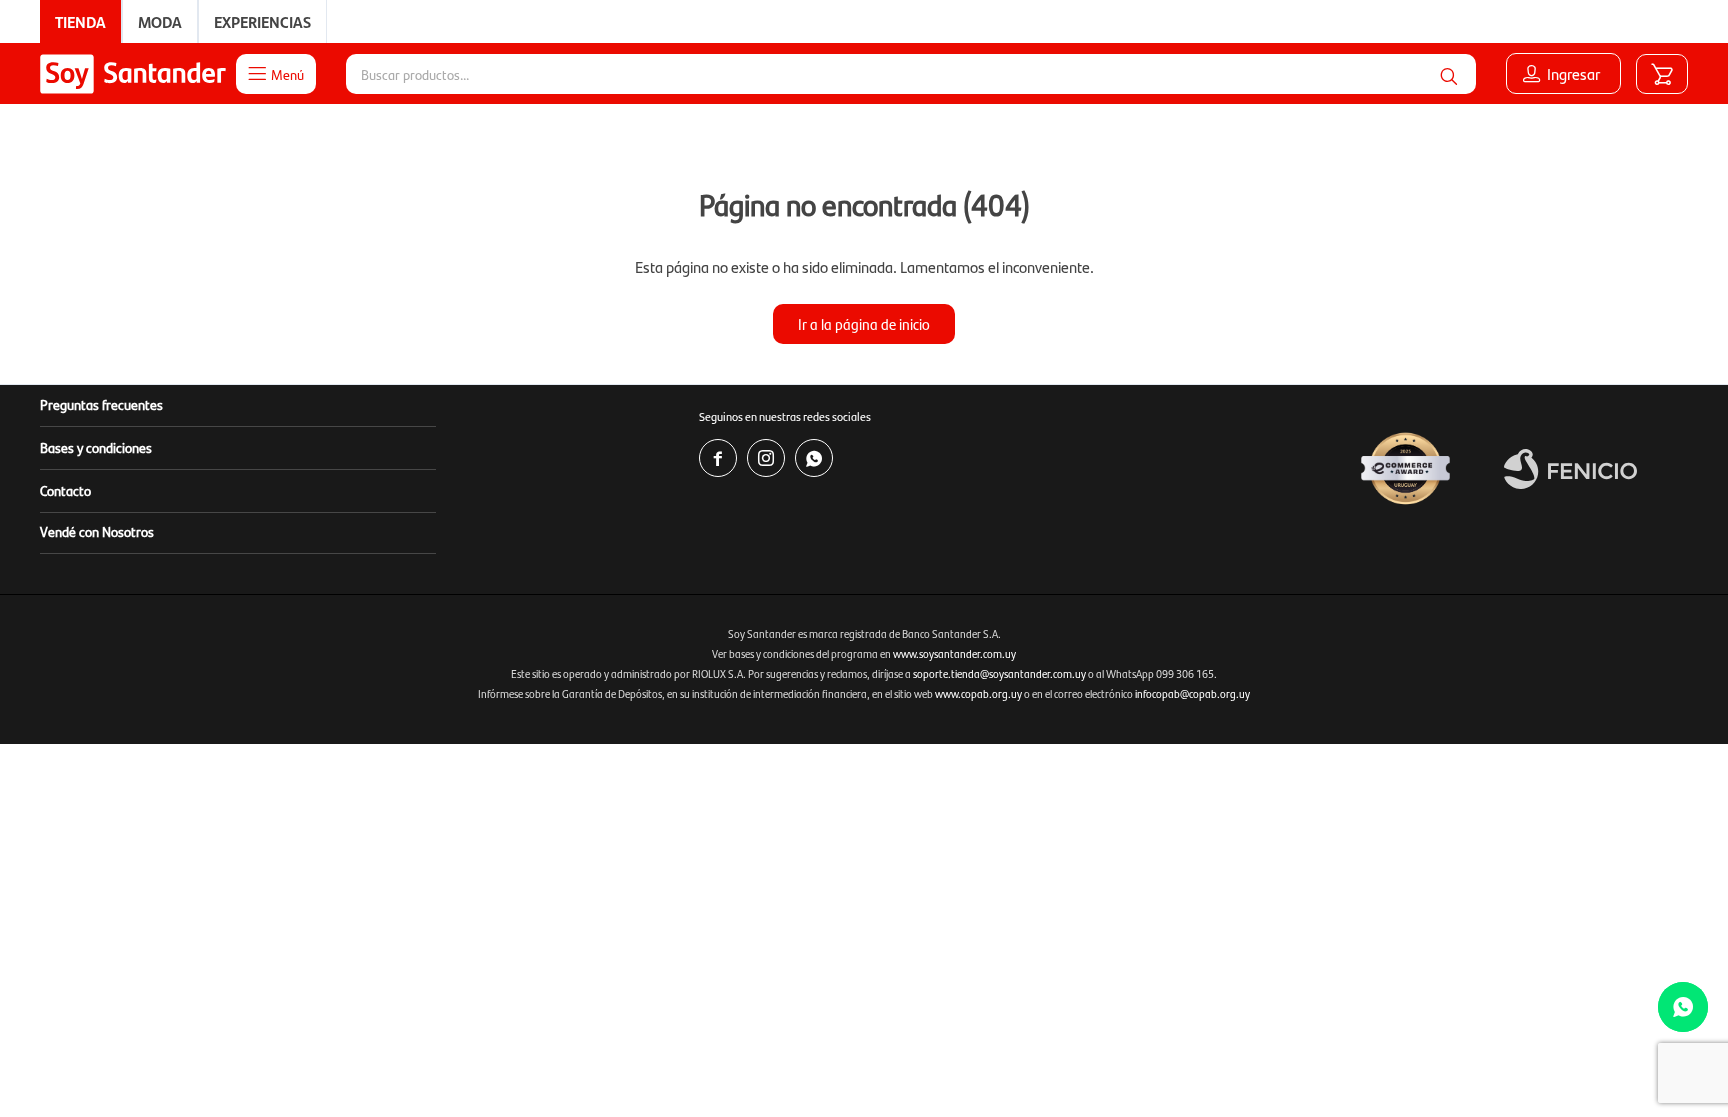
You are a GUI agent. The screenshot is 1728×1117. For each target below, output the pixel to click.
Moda (160, 21)
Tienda (80, 21)
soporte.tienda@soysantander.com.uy (999, 673)
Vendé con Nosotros (97, 531)
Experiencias (262, 21)
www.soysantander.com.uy (954, 653)
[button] (1449, 74)
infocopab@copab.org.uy (1192, 693)
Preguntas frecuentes (101, 404)
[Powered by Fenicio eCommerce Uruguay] (1570, 469)
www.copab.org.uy (978, 693)
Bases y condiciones (96, 447)
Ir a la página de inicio (864, 323)
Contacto (65, 490)
